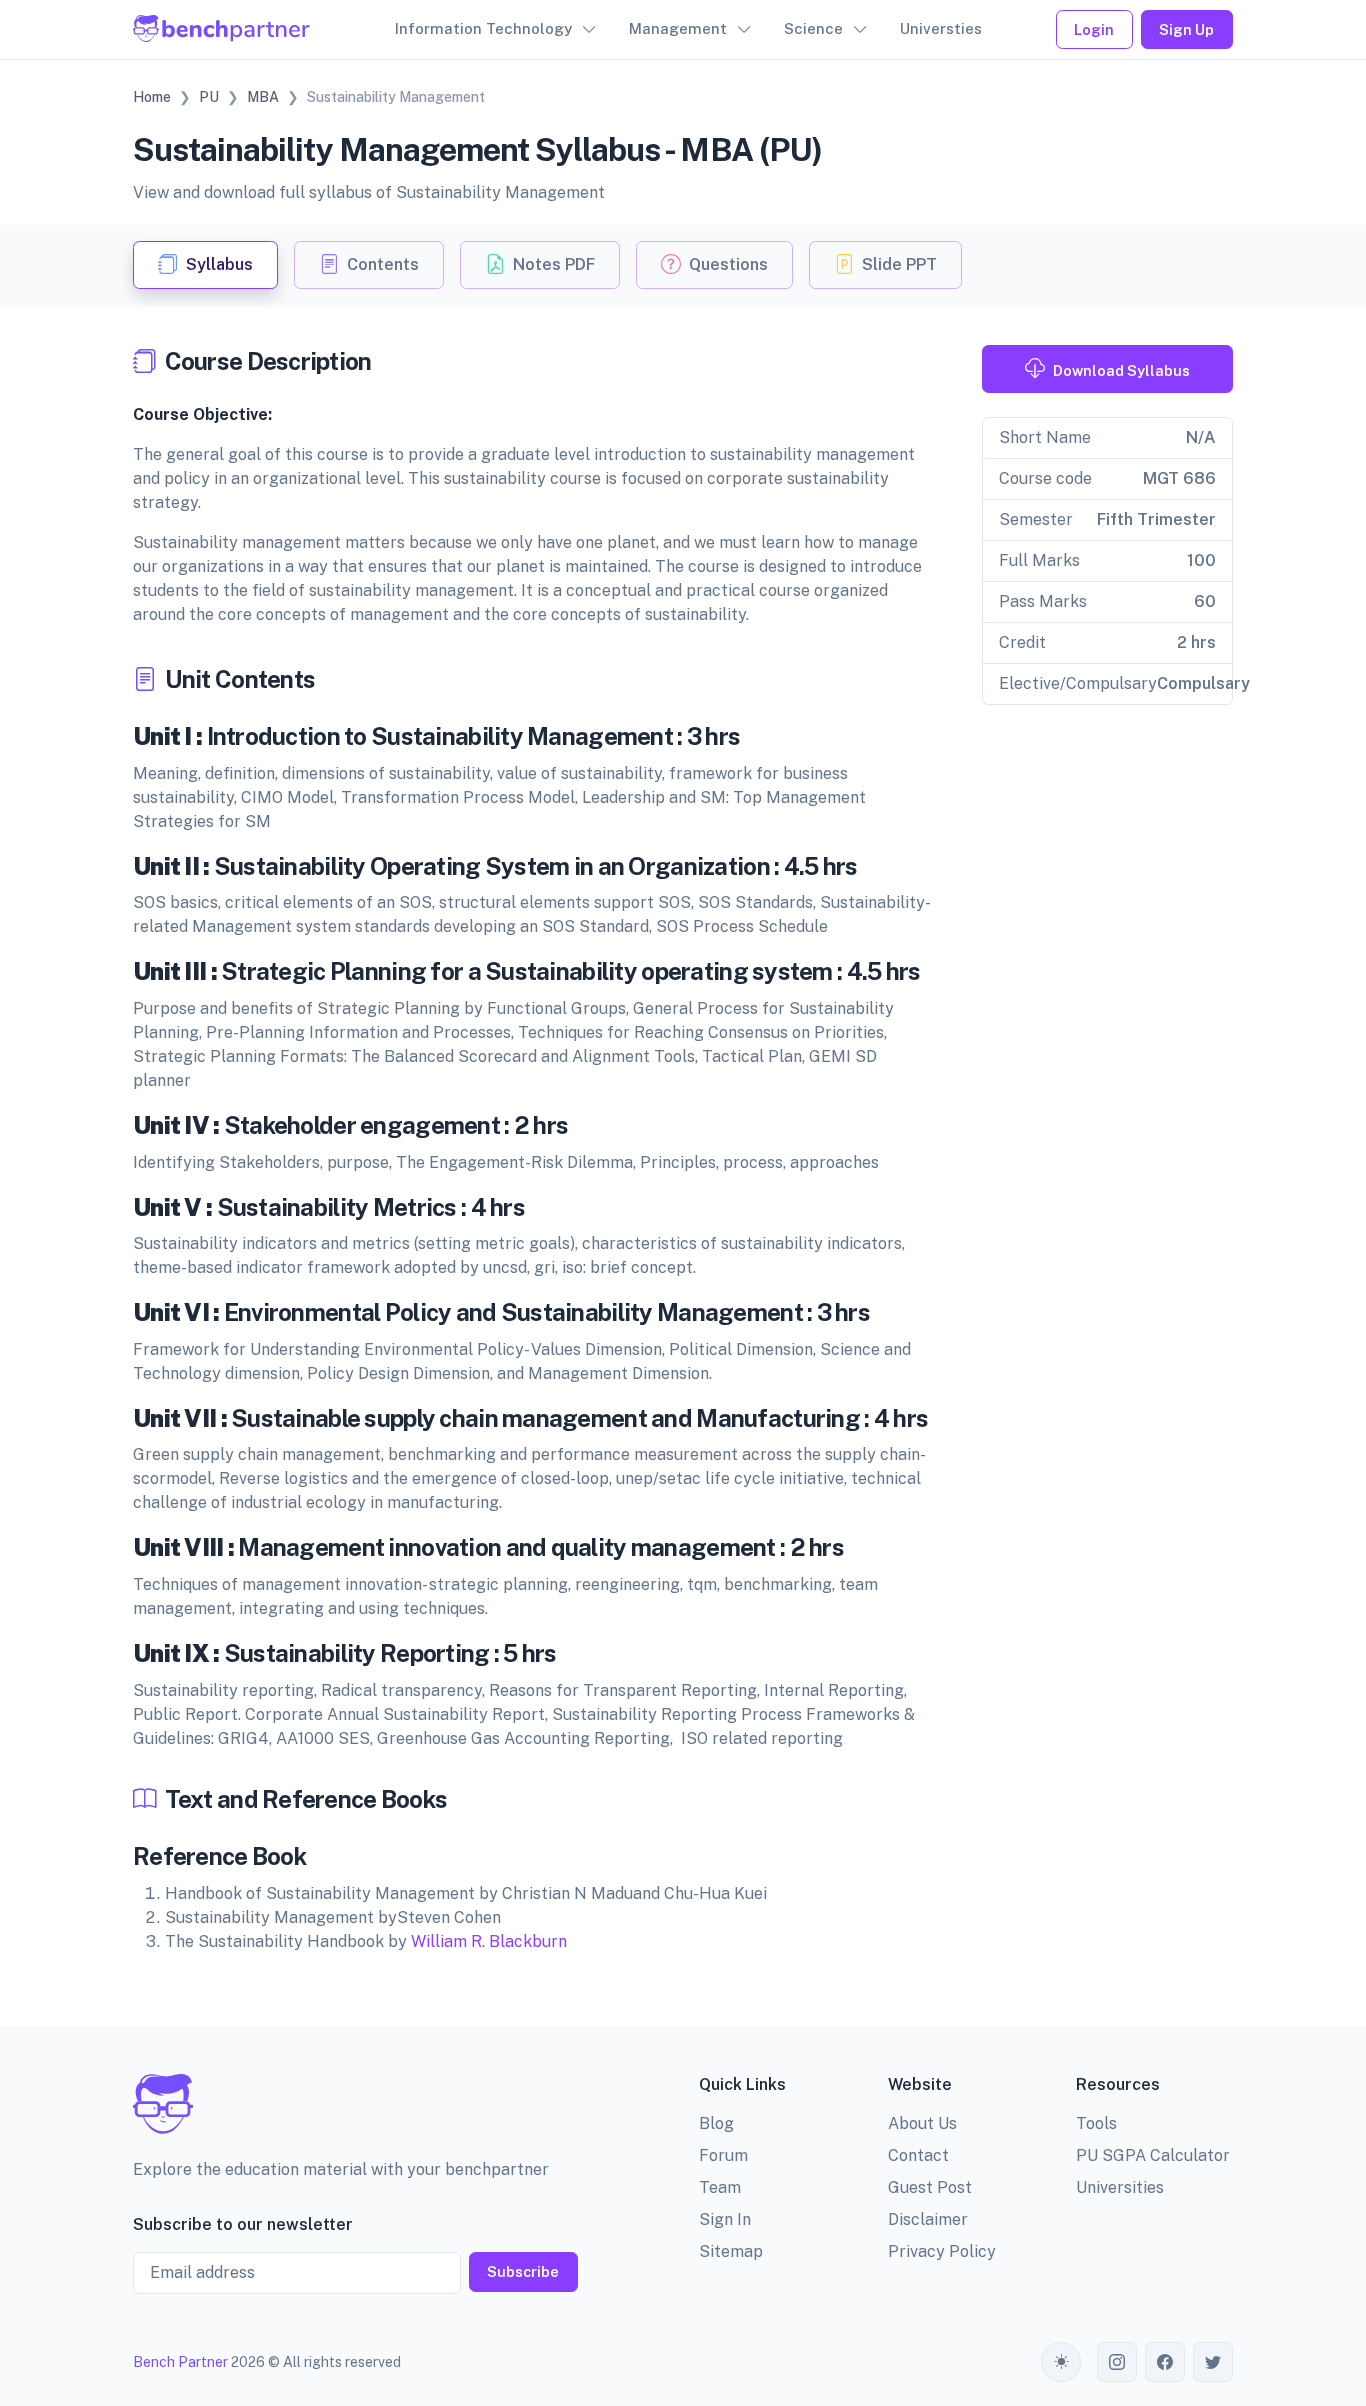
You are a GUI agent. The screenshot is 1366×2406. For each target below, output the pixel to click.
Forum (723, 2155)
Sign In (725, 2219)
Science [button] (813, 28)
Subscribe (523, 2271)
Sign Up (1186, 29)
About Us (922, 2123)
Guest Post (930, 2187)
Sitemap (731, 2251)
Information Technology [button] (483, 28)
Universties (941, 28)
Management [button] (678, 28)
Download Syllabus (1121, 370)
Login (1094, 29)
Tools (1096, 2123)
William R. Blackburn (489, 1941)
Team (720, 2187)
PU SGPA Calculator (1153, 2155)
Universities (1120, 2187)
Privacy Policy (942, 2251)
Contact (918, 2155)
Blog (716, 2123)
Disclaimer (928, 2219)
